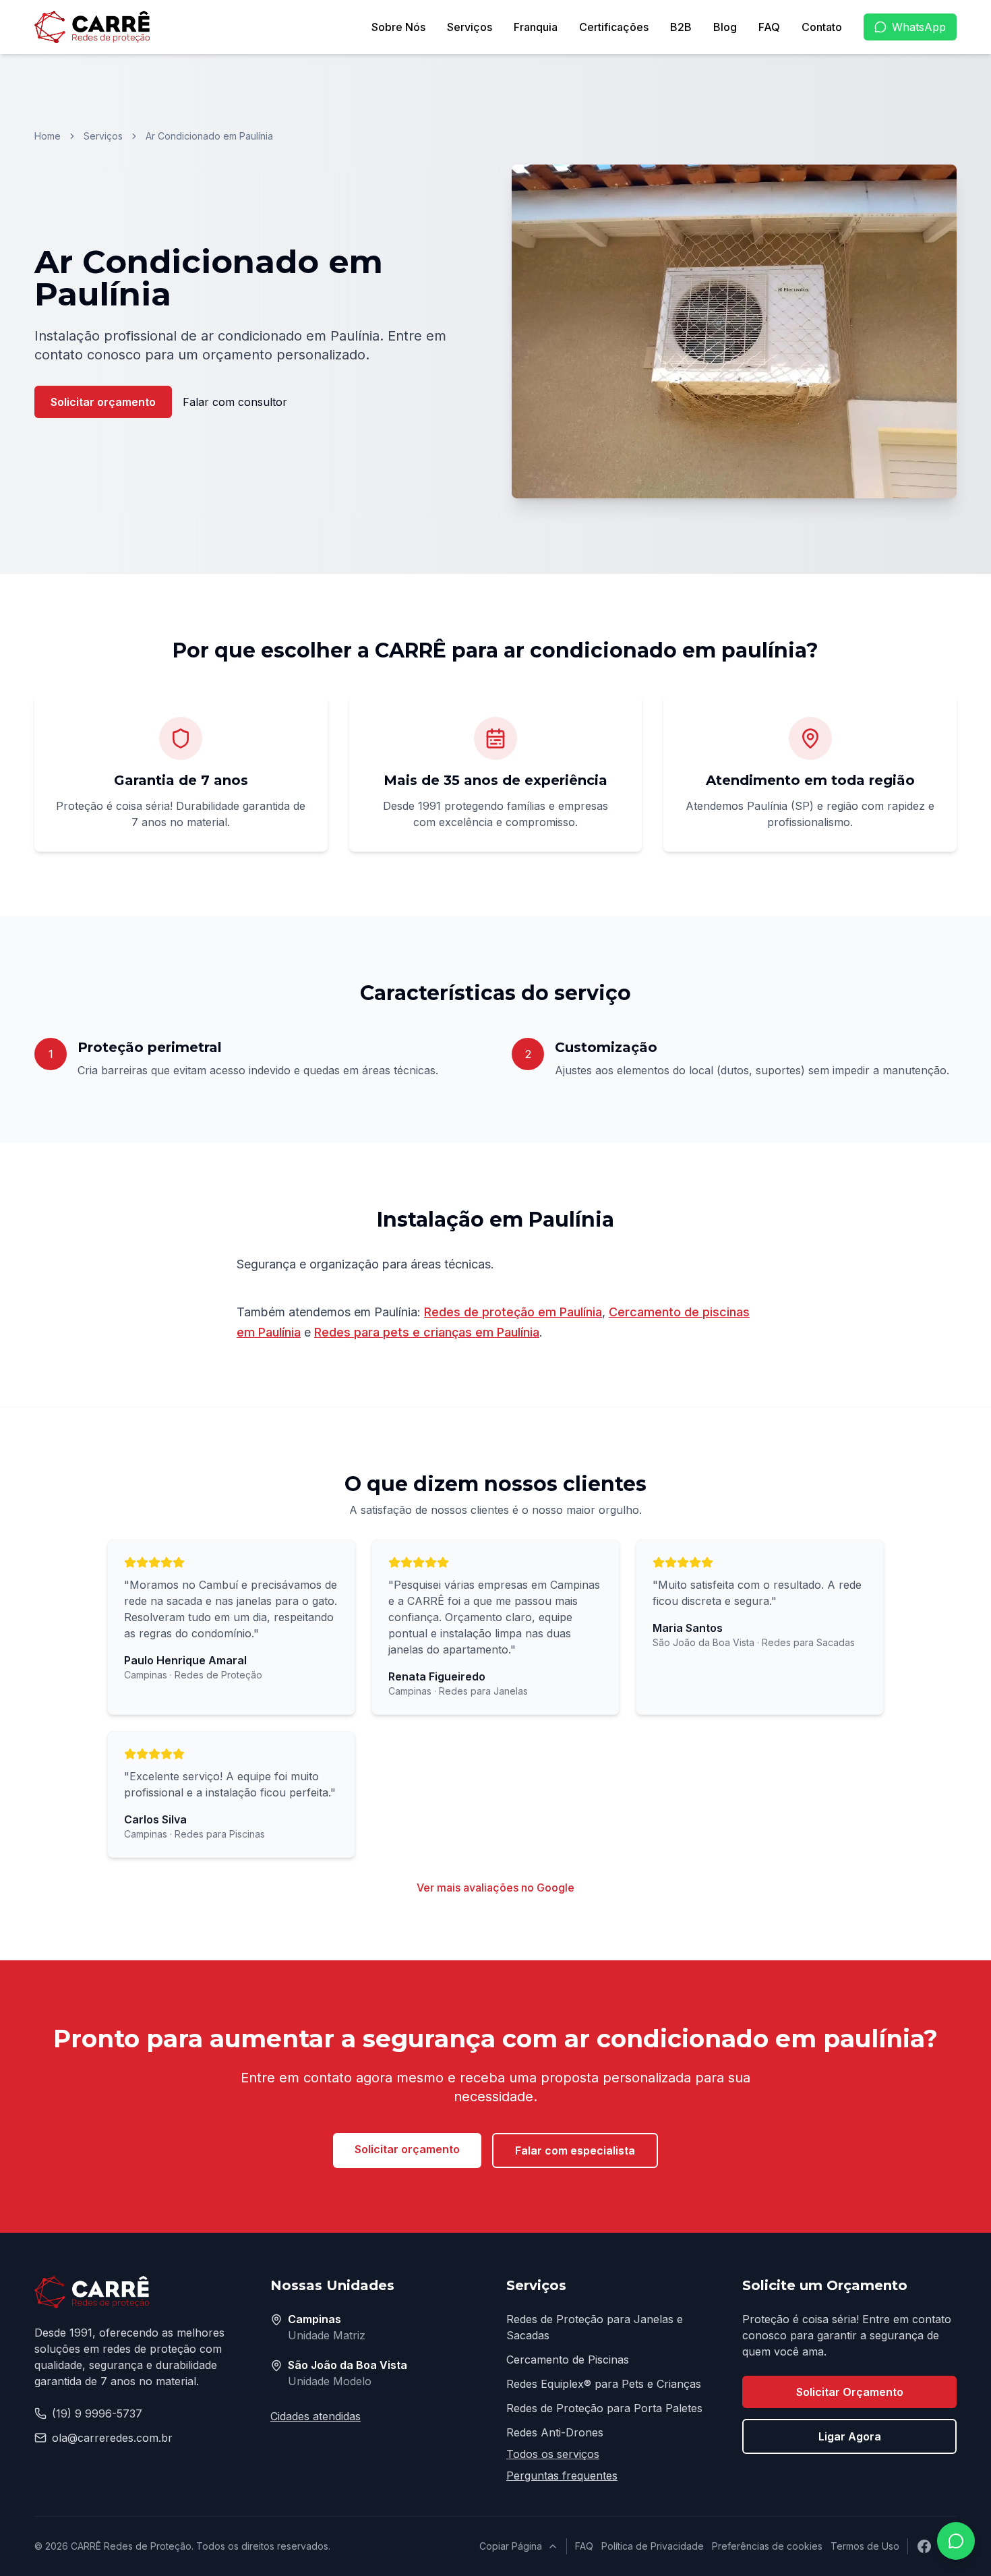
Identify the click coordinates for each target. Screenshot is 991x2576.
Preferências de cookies (767, 2546)
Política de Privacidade (653, 2546)
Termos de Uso (865, 2546)
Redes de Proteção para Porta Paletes (604, 2408)
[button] (734, 331)
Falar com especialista (575, 2150)
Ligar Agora (850, 2436)
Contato (822, 27)
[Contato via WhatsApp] (956, 2541)
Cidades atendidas (316, 2416)
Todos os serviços (553, 2454)
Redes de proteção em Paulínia (513, 1312)
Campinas (314, 2319)
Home (48, 136)
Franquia (536, 27)
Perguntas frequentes (562, 2476)
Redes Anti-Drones (555, 2432)
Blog (725, 27)
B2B (681, 27)
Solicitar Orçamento (850, 2392)
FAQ (769, 27)
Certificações (614, 27)
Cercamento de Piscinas (568, 2360)
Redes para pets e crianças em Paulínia (427, 1332)
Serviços (470, 27)
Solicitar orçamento (103, 402)
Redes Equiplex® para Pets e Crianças (604, 2384)
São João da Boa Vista (348, 2365)
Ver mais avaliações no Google (495, 1887)
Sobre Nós (398, 27)
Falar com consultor (235, 402)
